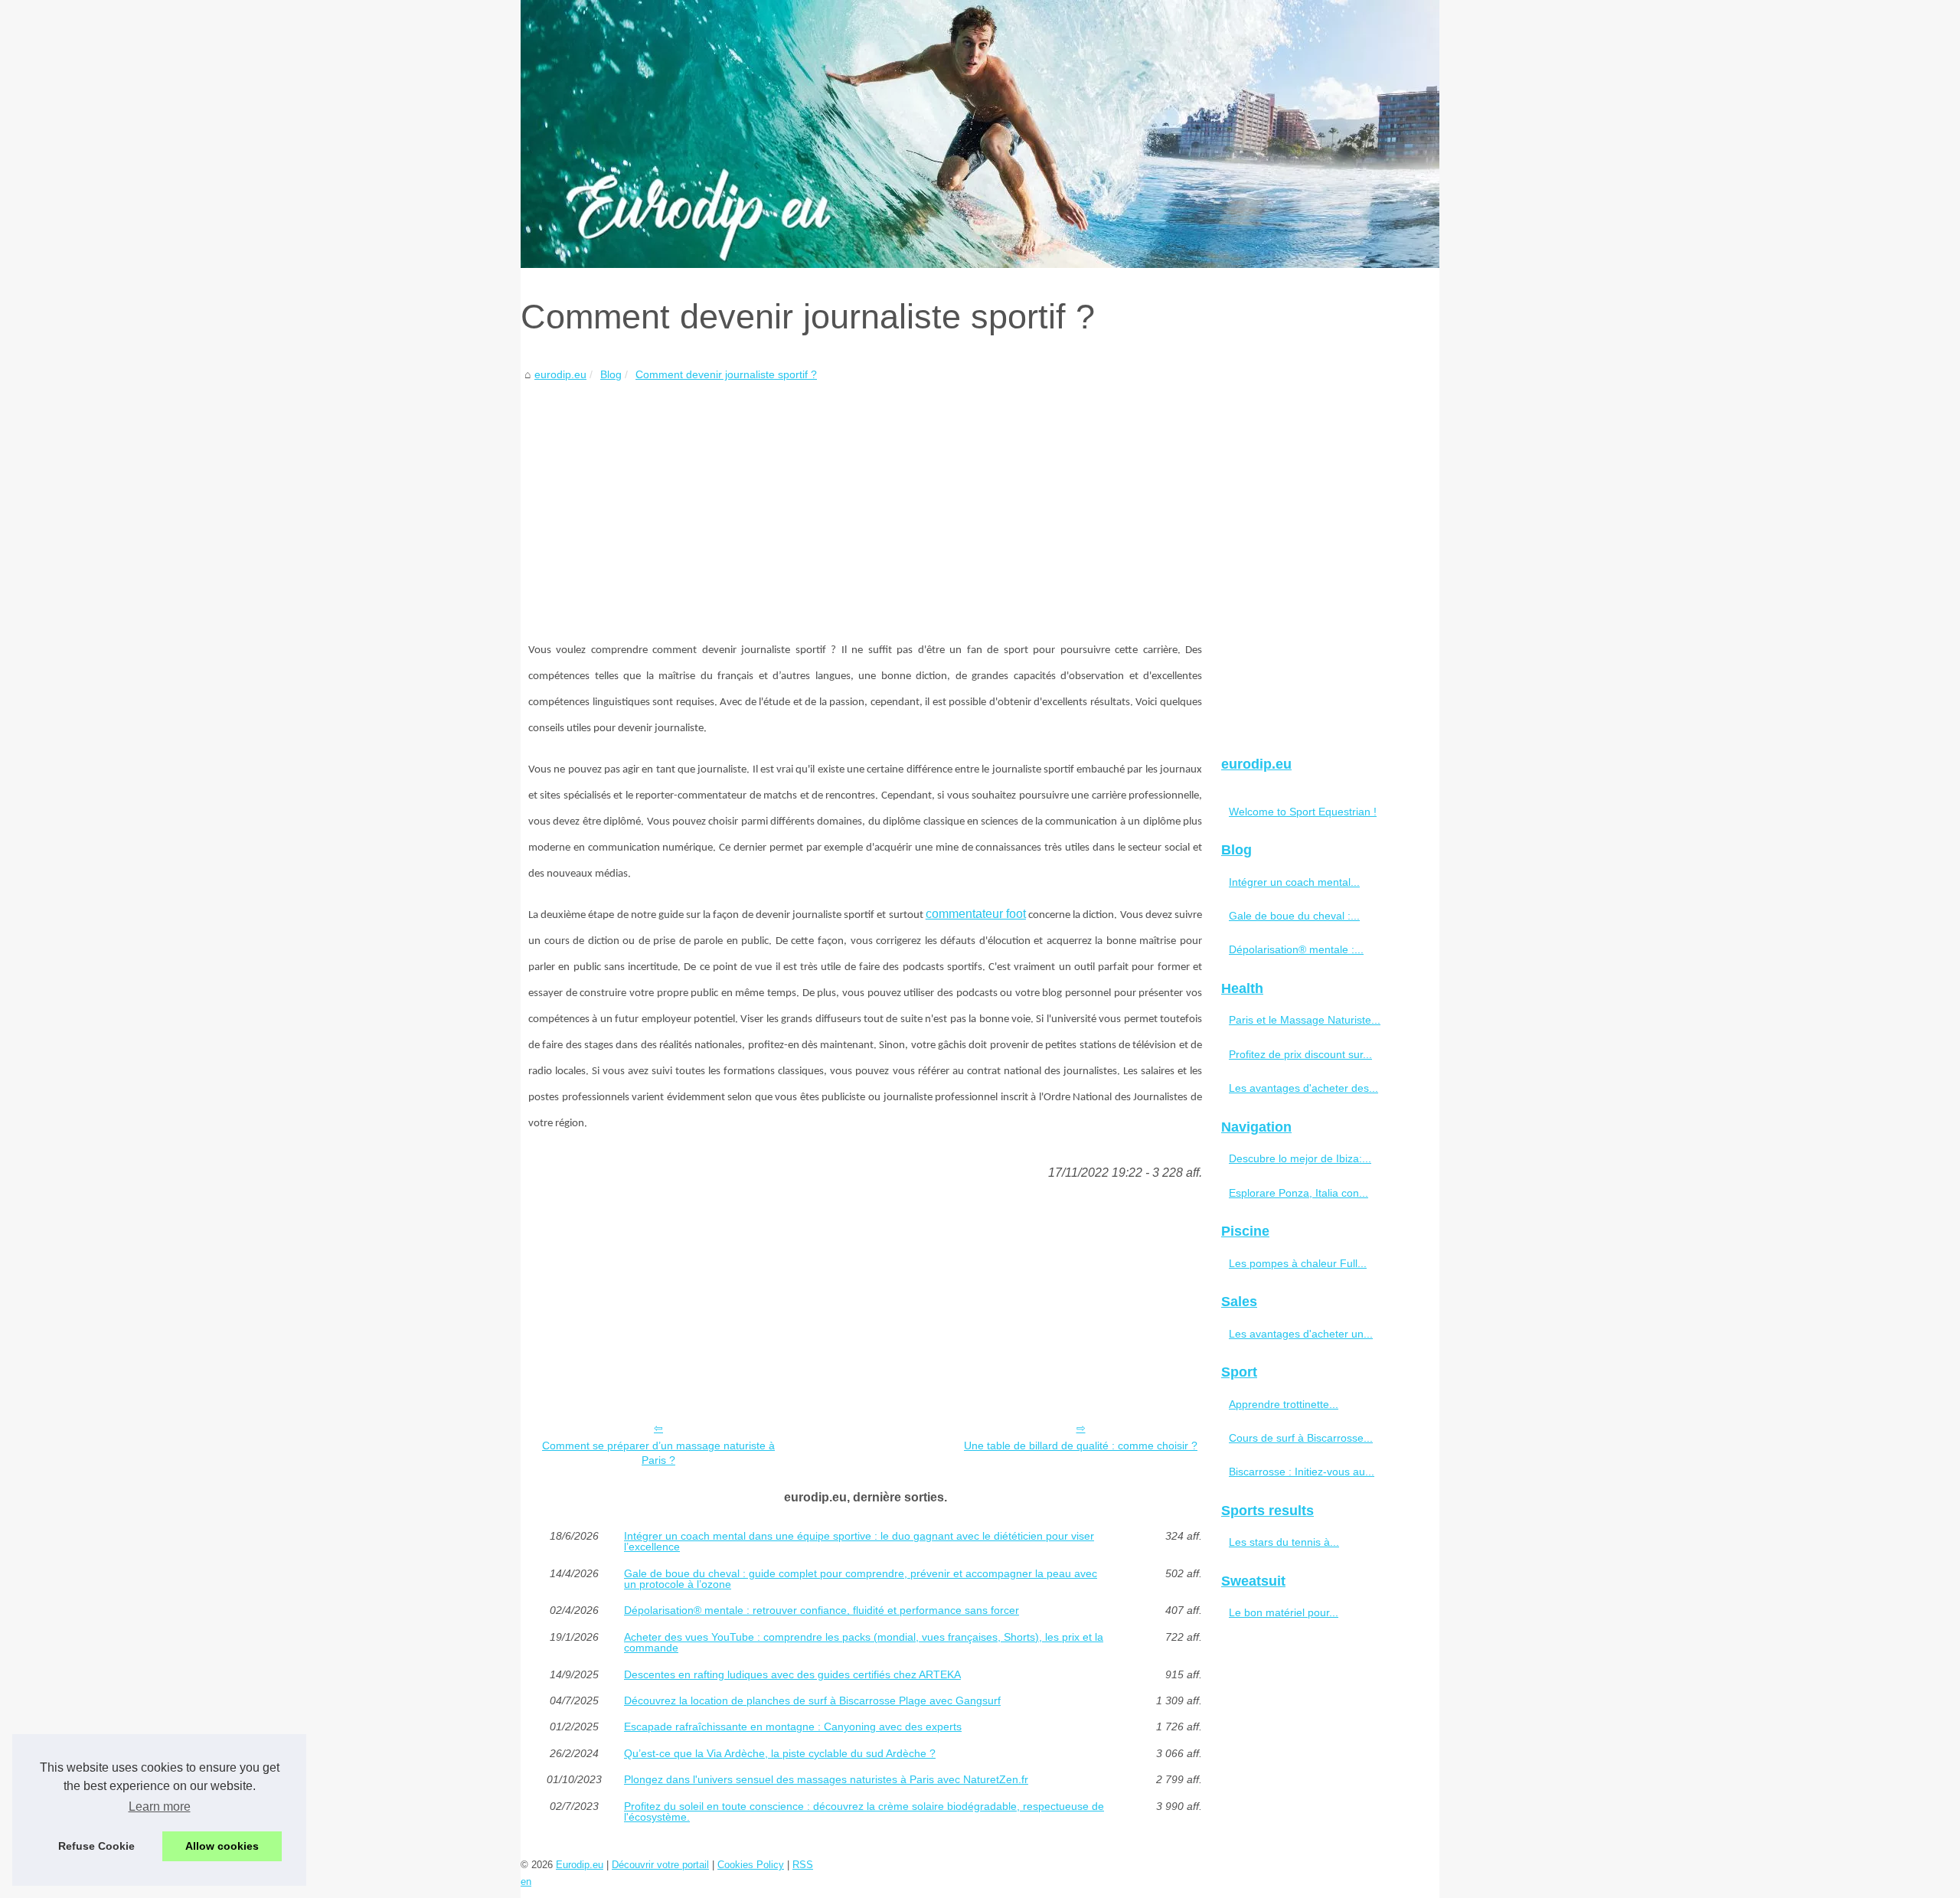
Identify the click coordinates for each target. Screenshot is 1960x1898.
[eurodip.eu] (980, 134)
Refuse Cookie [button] (96, 1846)
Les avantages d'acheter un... (1301, 1334)
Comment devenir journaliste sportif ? (726, 374)
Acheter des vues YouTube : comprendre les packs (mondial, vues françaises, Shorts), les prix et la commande (864, 1643)
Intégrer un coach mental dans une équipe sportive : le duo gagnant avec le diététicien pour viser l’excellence (859, 1542)
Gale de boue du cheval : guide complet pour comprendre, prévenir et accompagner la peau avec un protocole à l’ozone (861, 1579)
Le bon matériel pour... (1284, 1612)
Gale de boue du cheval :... (1294, 916)
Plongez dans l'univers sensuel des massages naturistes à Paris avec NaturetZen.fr (826, 1779)
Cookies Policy (751, 1865)
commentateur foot (976, 914)
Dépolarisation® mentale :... (1296, 949)
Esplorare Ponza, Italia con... (1298, 1193)
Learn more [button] (160, 1807)
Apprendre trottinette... (1284, 1404)
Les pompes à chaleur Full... (1298, 1263)
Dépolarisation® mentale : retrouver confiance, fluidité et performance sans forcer (822, 1610)
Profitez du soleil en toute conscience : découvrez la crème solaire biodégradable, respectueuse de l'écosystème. (864, 1812)
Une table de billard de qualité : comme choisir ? (1081, 1446)
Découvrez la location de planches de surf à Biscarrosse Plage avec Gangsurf (812, 1700)
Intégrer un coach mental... (1294, 882)
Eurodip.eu (580, 1865)
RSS (803, 1865)
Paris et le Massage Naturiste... (1305, 1020)
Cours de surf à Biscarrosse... (1301, 1438)
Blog (611, 374)
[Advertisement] (865, 499)
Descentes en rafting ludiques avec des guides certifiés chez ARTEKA (792, 1674)
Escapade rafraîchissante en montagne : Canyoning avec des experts (793, 1726)
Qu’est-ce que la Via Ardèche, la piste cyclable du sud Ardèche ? (780, 1753)
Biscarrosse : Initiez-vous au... (1302, 1472)
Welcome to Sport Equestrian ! (1303, 812)
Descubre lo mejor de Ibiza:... (1300, 1158)
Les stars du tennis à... (1284, 1542)
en (526, 1882)
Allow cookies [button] (222, 1846)
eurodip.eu (560, 374)
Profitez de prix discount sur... (1300, 1054)
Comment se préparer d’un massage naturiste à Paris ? (658, 1453)
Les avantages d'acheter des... (1303, 1088)
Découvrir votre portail (660, 1865)
